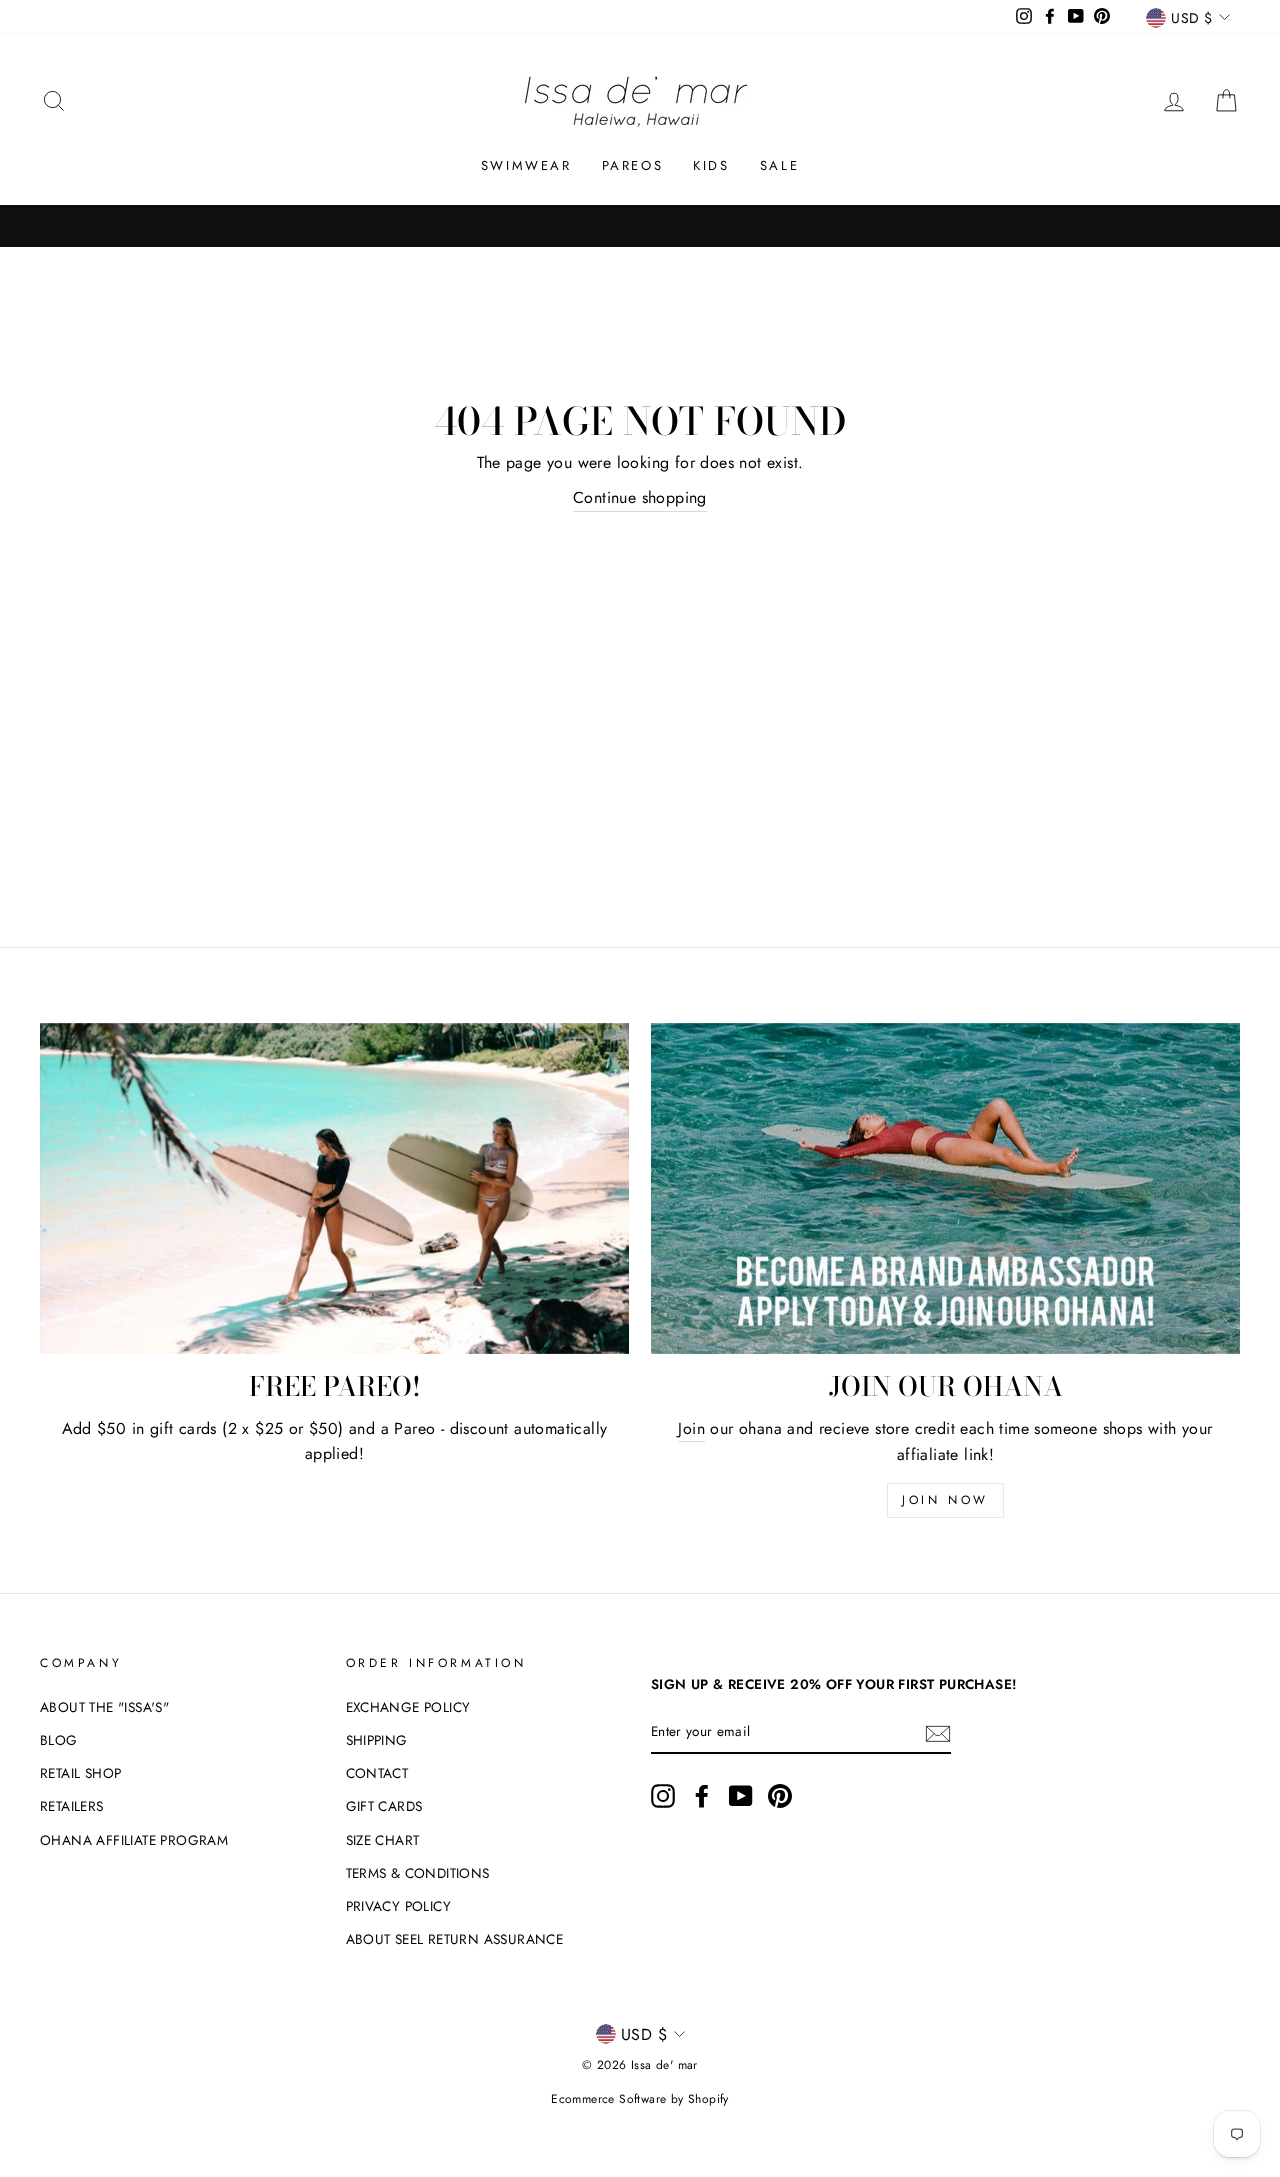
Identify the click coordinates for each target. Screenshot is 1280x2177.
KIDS (711, 165)
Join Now (945, 1500)
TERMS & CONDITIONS (418, 1873)
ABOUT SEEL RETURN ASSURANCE (455, 1939)
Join (691, 1428)
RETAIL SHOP (80, 1773)
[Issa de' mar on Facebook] (702, 1796)
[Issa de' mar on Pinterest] (780, 1796)
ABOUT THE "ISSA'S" (104, 1707)
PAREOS (633, 165)
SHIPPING (377, 1740)
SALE (779, 165)
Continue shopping (640, 497)
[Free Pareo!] (334, 1188)
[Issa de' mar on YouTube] (741, 1796)
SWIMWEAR (526, 165)
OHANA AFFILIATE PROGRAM (134, 1840)
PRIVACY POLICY (399, 1906)
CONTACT (377, 1773)
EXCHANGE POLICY (408, 1707)
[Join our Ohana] (945, 1188)
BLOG (59, 1740)
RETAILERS (72, 1806)
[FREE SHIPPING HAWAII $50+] (640, 226)
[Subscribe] (938, 1732)
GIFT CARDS (384, 1806)
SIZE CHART (383, 1840)
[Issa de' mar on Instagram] (663, 1796)
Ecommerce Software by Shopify (640, 2099)
